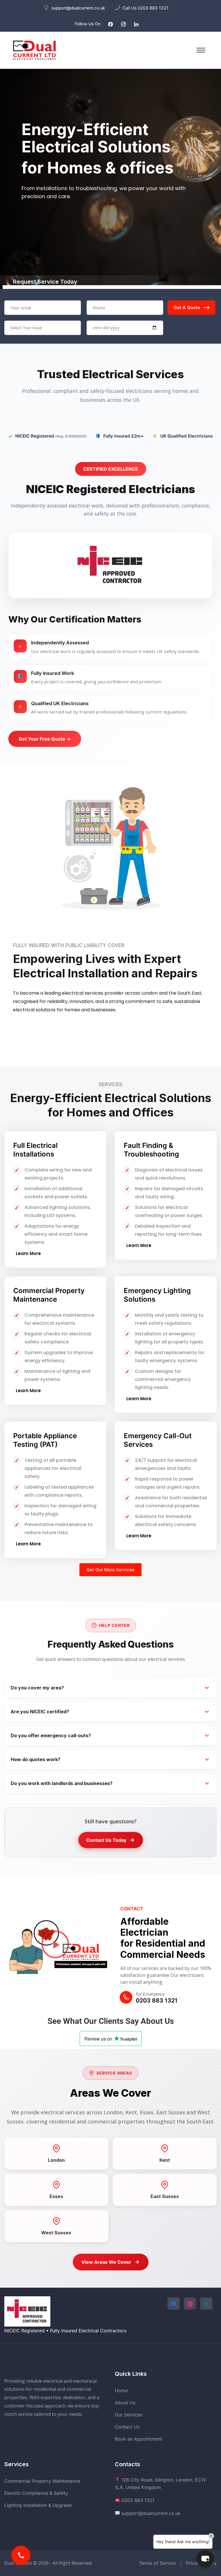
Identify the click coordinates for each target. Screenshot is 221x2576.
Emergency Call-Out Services (158, 1440)
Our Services (129, 2415)
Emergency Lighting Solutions (157, 1295)
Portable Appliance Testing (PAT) (45, 1440)
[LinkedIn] (136, 24)
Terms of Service (157, 2563)
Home (121, 2390)
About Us (125, 2403)
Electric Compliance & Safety (36, 2493)
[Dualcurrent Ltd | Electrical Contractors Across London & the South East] (35, 50)
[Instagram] (123, 24)
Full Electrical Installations (35, 1150)
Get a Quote (187, 307)
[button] (55, 1944)
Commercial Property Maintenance (49, 1295)
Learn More (38, 1031)
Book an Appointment (139, 2439)
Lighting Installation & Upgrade (38, 2505)
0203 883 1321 (153, 8)
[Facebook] (110, 24)
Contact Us (127, 2427)
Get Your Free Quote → (45, 739)
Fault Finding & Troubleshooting (151, 1150)
